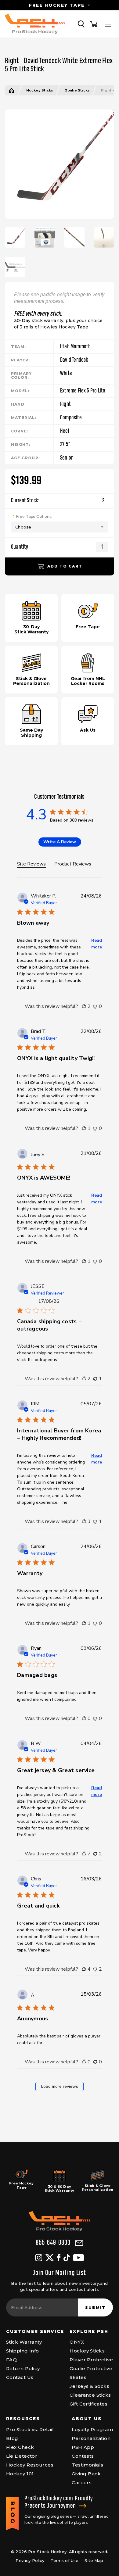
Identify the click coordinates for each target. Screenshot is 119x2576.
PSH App (83, 2447)
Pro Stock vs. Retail (30, 2429)
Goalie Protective (91, 2368)
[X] (50, 2258)
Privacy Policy (30, 2560)
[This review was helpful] (84, 1006)
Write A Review (60, 842)
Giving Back (86, 2474)
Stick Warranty (24, 2342)
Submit (95, 2307)
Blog (12, 2438)
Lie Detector (22, 2456)
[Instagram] (39, 2258)
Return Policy (23, 2368)
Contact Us (20, 2377)
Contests (83, 2456)
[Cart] (94, 24)
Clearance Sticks (90, 2395)
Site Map (94, 2560)
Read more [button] (97, 944)
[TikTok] (67, 2258)
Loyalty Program (92, 2429)
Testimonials (87, 2465)
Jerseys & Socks (89, 2386)
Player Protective (91, 2360)
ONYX (77, 2342)
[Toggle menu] (108, 24)
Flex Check (20, 2447)
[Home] (11, 90)
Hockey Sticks (40, 90)
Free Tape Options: (34, 516)
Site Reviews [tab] (31, 864)
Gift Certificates (88, 2404)
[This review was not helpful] (95, 1006)
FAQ (11, 2360)
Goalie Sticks (77, 90)
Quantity (20, 547)
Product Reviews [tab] (73, 864)
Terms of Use (65, 2560)
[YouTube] (78, 2258)
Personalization (91, 2438)
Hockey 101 (20, 2474)
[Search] (81, 24)
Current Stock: (58, 501)
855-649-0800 (53, 2243)
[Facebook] (59, 2258)
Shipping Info (23, 2351)
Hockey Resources (30, 2465)
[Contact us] (79, 2243)
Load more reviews (60, 2086)
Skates (78, 2377)
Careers (82, 2483)
